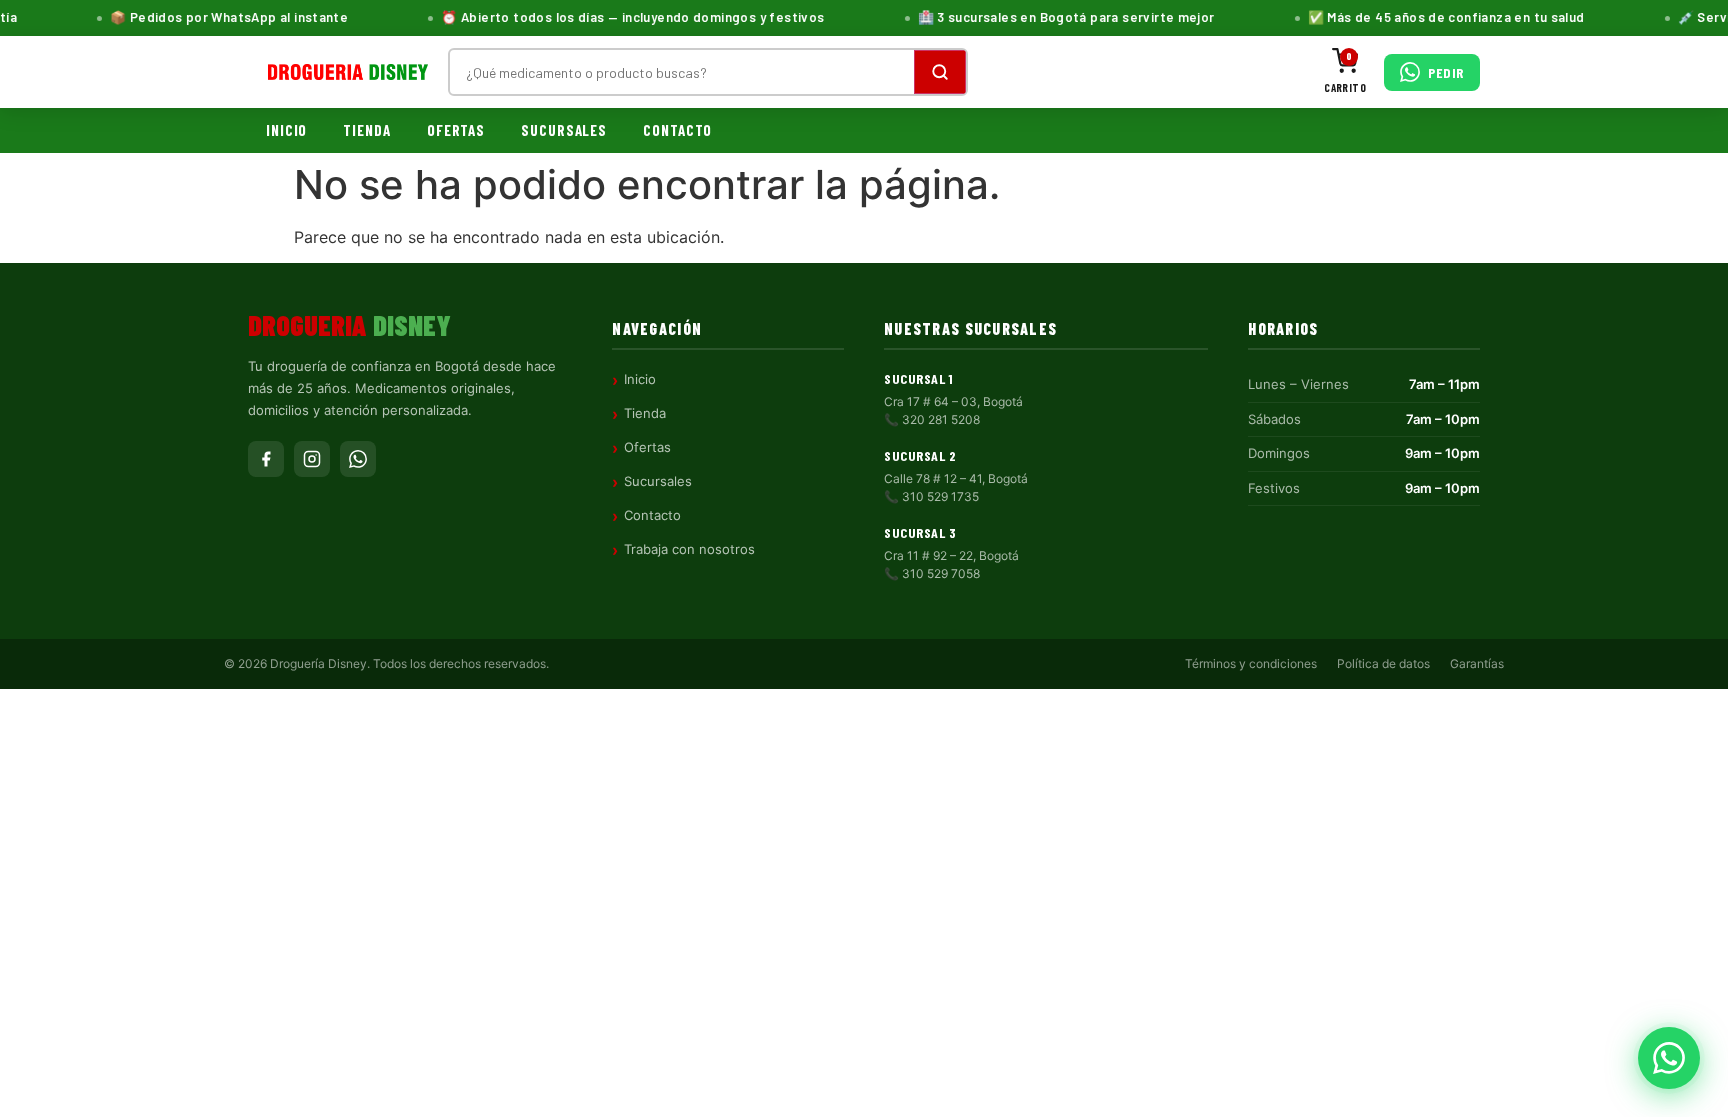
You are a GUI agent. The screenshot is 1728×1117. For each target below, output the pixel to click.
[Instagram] (312, 459)
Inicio (286, 130)
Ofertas (456, 130)
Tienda (366, 130)
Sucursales (564, 130)
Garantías (1477, 663)
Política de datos (1383, 663)
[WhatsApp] (358, 459)
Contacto (677, 130)
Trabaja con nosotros (689, 549)
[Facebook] (266, 459)
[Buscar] (940, 72)
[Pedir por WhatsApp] (1669, 1058)
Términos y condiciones (1251, 663)
